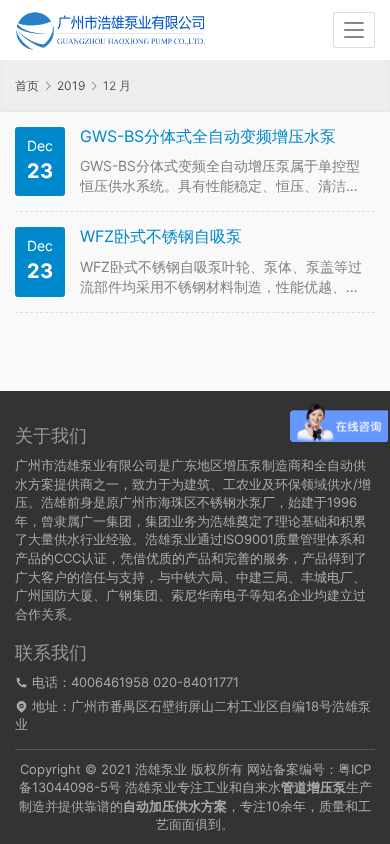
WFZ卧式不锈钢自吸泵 (161, 236)
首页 (27, 85)
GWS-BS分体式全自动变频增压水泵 (208, 136)
